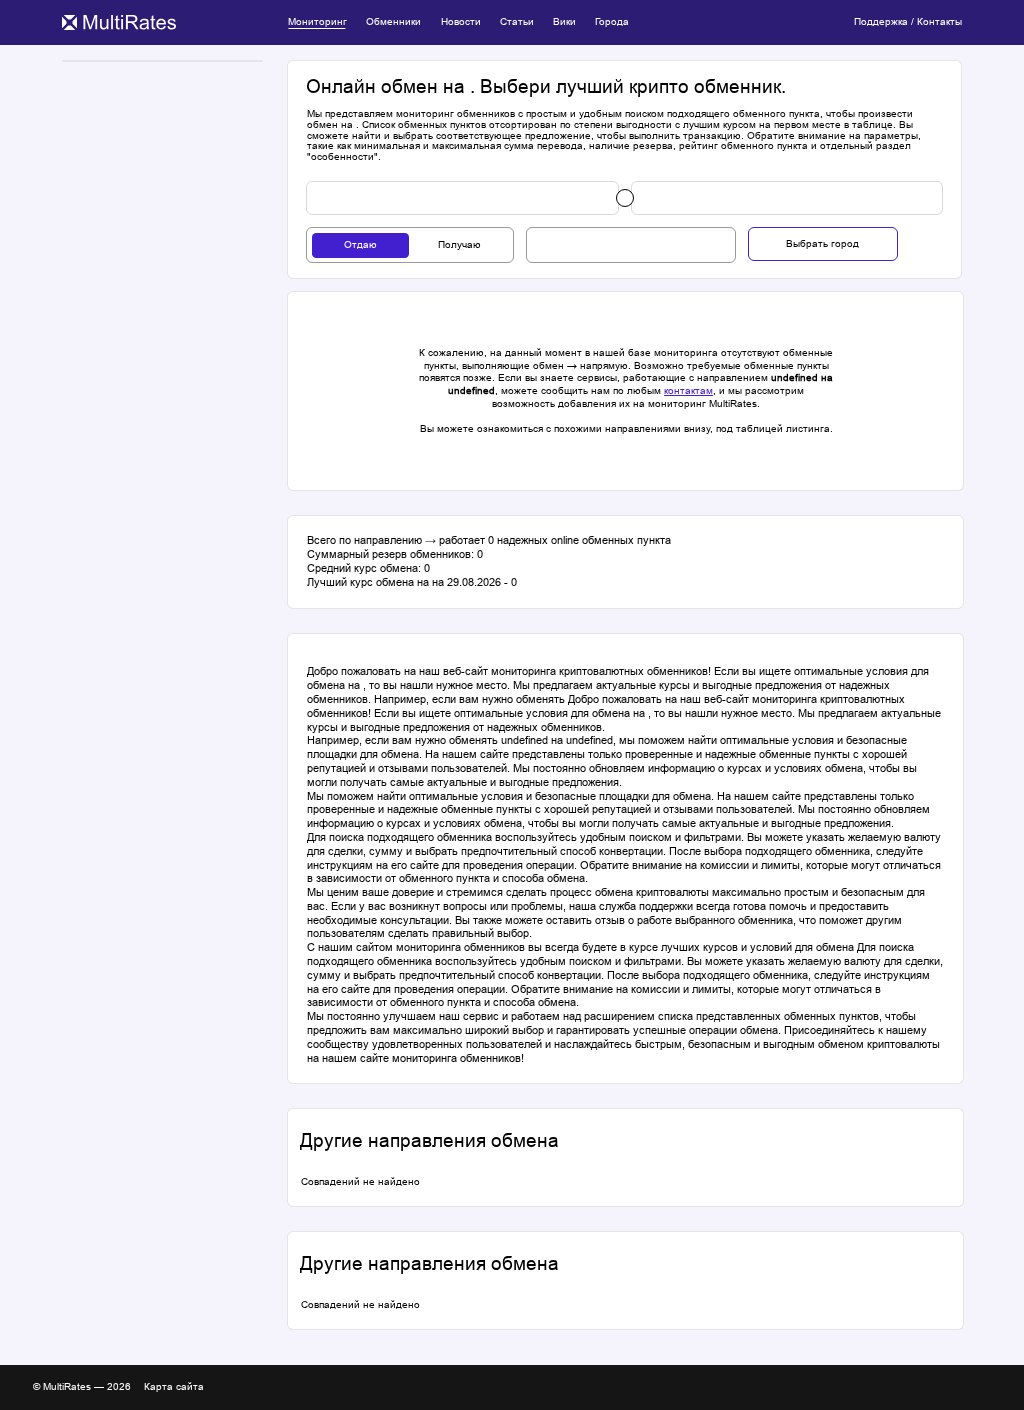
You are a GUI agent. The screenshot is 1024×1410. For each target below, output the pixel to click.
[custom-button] (462, 198)
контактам (688, 390)
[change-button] (625, 198)
